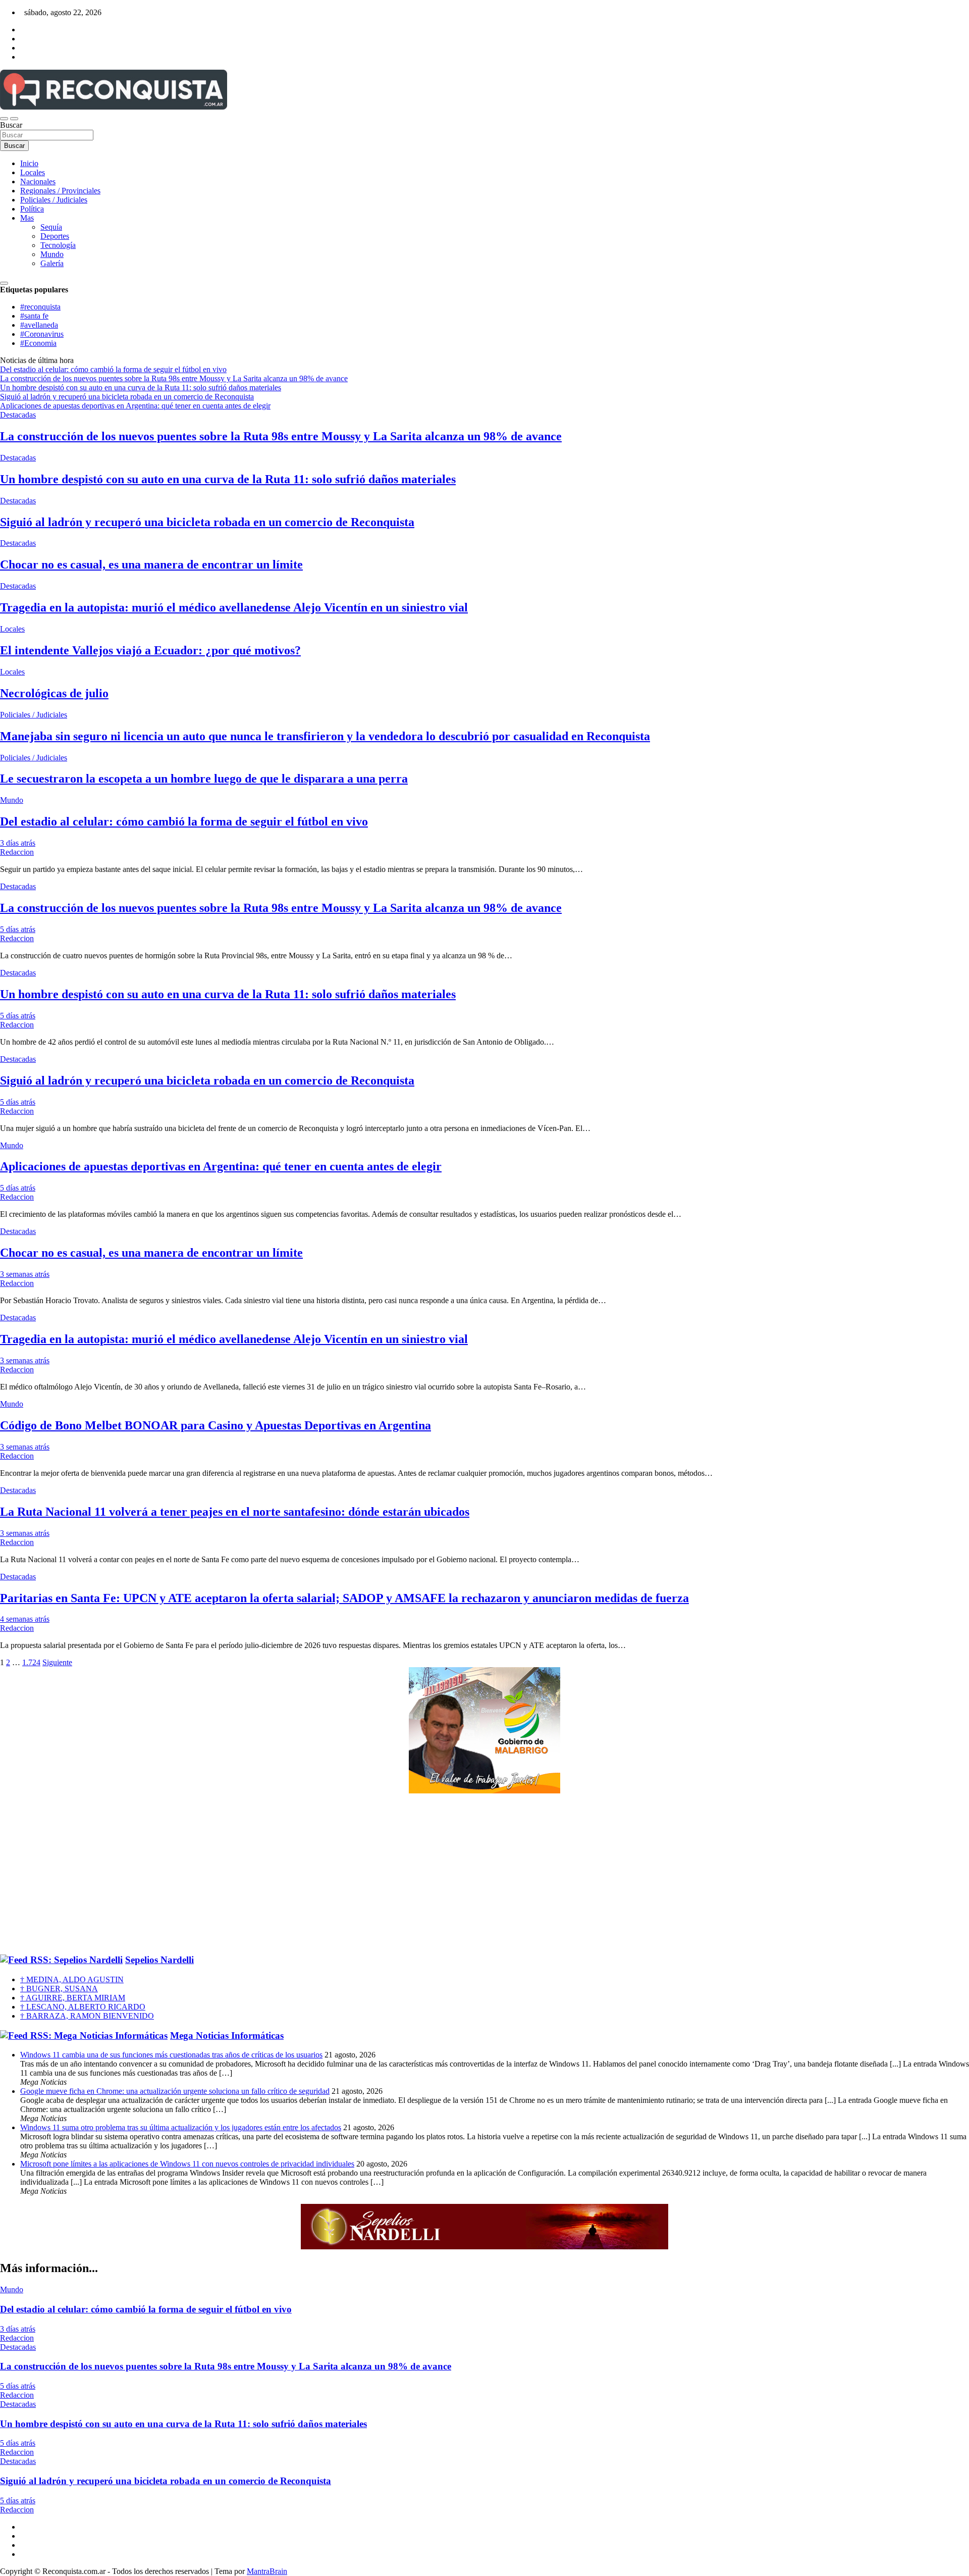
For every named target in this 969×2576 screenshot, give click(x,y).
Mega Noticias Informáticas (227, 2036)
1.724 (31, 1662)
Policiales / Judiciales (54, 200)
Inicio (29, 163)
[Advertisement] (484, 1874)
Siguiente (57, 1662)
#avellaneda (39, 325)
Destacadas (18, 415)
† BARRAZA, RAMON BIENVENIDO (87, 2016)
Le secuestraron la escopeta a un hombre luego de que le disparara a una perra (204, 779)
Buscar (11, 125)
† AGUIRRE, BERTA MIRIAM (73, 1998)
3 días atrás (18, 843)
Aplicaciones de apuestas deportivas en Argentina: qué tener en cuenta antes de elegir (221, 1166)
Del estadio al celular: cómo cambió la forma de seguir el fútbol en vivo (184, 821)
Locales (33, 172)
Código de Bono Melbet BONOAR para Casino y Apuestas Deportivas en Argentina (216, 1425)
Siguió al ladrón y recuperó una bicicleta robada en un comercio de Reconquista (207, 522)
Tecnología (58, 245)
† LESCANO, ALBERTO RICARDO (83, 2007)
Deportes (55, 236)
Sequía (51, 227)
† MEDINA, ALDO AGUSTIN (72, 1979)
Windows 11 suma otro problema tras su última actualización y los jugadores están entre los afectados (181, 2127)
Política (32, 209)
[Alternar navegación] (4, 119)
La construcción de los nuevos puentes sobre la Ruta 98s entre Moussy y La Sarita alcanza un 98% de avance (281, 436)
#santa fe (34, 316)
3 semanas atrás (25, 1274)
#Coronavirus (42, 334)
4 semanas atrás (25, 1619)
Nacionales (38, 182)
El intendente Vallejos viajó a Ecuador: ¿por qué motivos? (150, 650)
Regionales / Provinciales (60, 191)
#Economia (38, 343)
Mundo (52, 254)
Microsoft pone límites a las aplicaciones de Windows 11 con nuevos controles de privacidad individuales (187, 2164)
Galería (52, 263)
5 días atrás (18, 929)
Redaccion (17, 852)
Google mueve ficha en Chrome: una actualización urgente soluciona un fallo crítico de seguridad (175, 2091)
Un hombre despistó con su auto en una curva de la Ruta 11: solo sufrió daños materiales (228, 479)
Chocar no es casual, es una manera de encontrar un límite (151, 564)
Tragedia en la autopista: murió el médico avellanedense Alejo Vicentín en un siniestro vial (234, 607)
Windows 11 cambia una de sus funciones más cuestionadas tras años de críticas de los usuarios (171, 2055)
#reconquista (40, 307)
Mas (27, 218)
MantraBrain (267, 2571)
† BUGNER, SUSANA (59, 1989)
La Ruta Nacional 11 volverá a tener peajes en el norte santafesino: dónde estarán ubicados (235, 1512)
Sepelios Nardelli (159, 1960)
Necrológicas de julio (54, 693)
